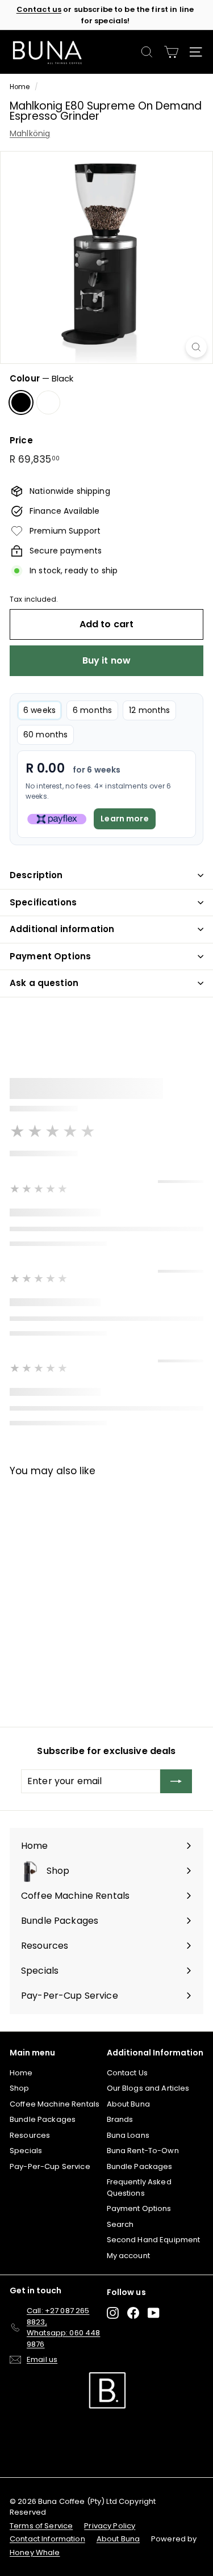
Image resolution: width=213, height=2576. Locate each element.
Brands (120, 2119)
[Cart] (171, 52)
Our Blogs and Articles (148, 2088)
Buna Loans (128, 2135)
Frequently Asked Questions (139, 2187)
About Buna (128, 2104)
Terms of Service (41, 2526)
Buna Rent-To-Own (143, 2151)
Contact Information (47, 2539)
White (48, 402)
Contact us (39, 9)
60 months (45, 735)
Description (36, 875)
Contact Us (127, 2073)
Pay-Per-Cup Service (50, 2166)
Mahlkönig (30, 133)
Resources (30, 2135)
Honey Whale (35, 2552)
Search (120, 2224)
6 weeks (39, 710)
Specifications (43, 902)
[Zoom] (196, 347)
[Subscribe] (176, 1781)
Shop (20, 2088)
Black (21, 402)
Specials (26, 2151)
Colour (41, 378)
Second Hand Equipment (154, 2240)
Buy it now (107, 660)
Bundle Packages (43, 2119)
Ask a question (44, 983)
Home (20, 87)
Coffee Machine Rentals (55, 2104)
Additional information (62, 929)
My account (128, 2256)
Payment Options (50, 956)
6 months (92, 710)
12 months (149, 710)
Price (21, 440)
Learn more (124, 819)
